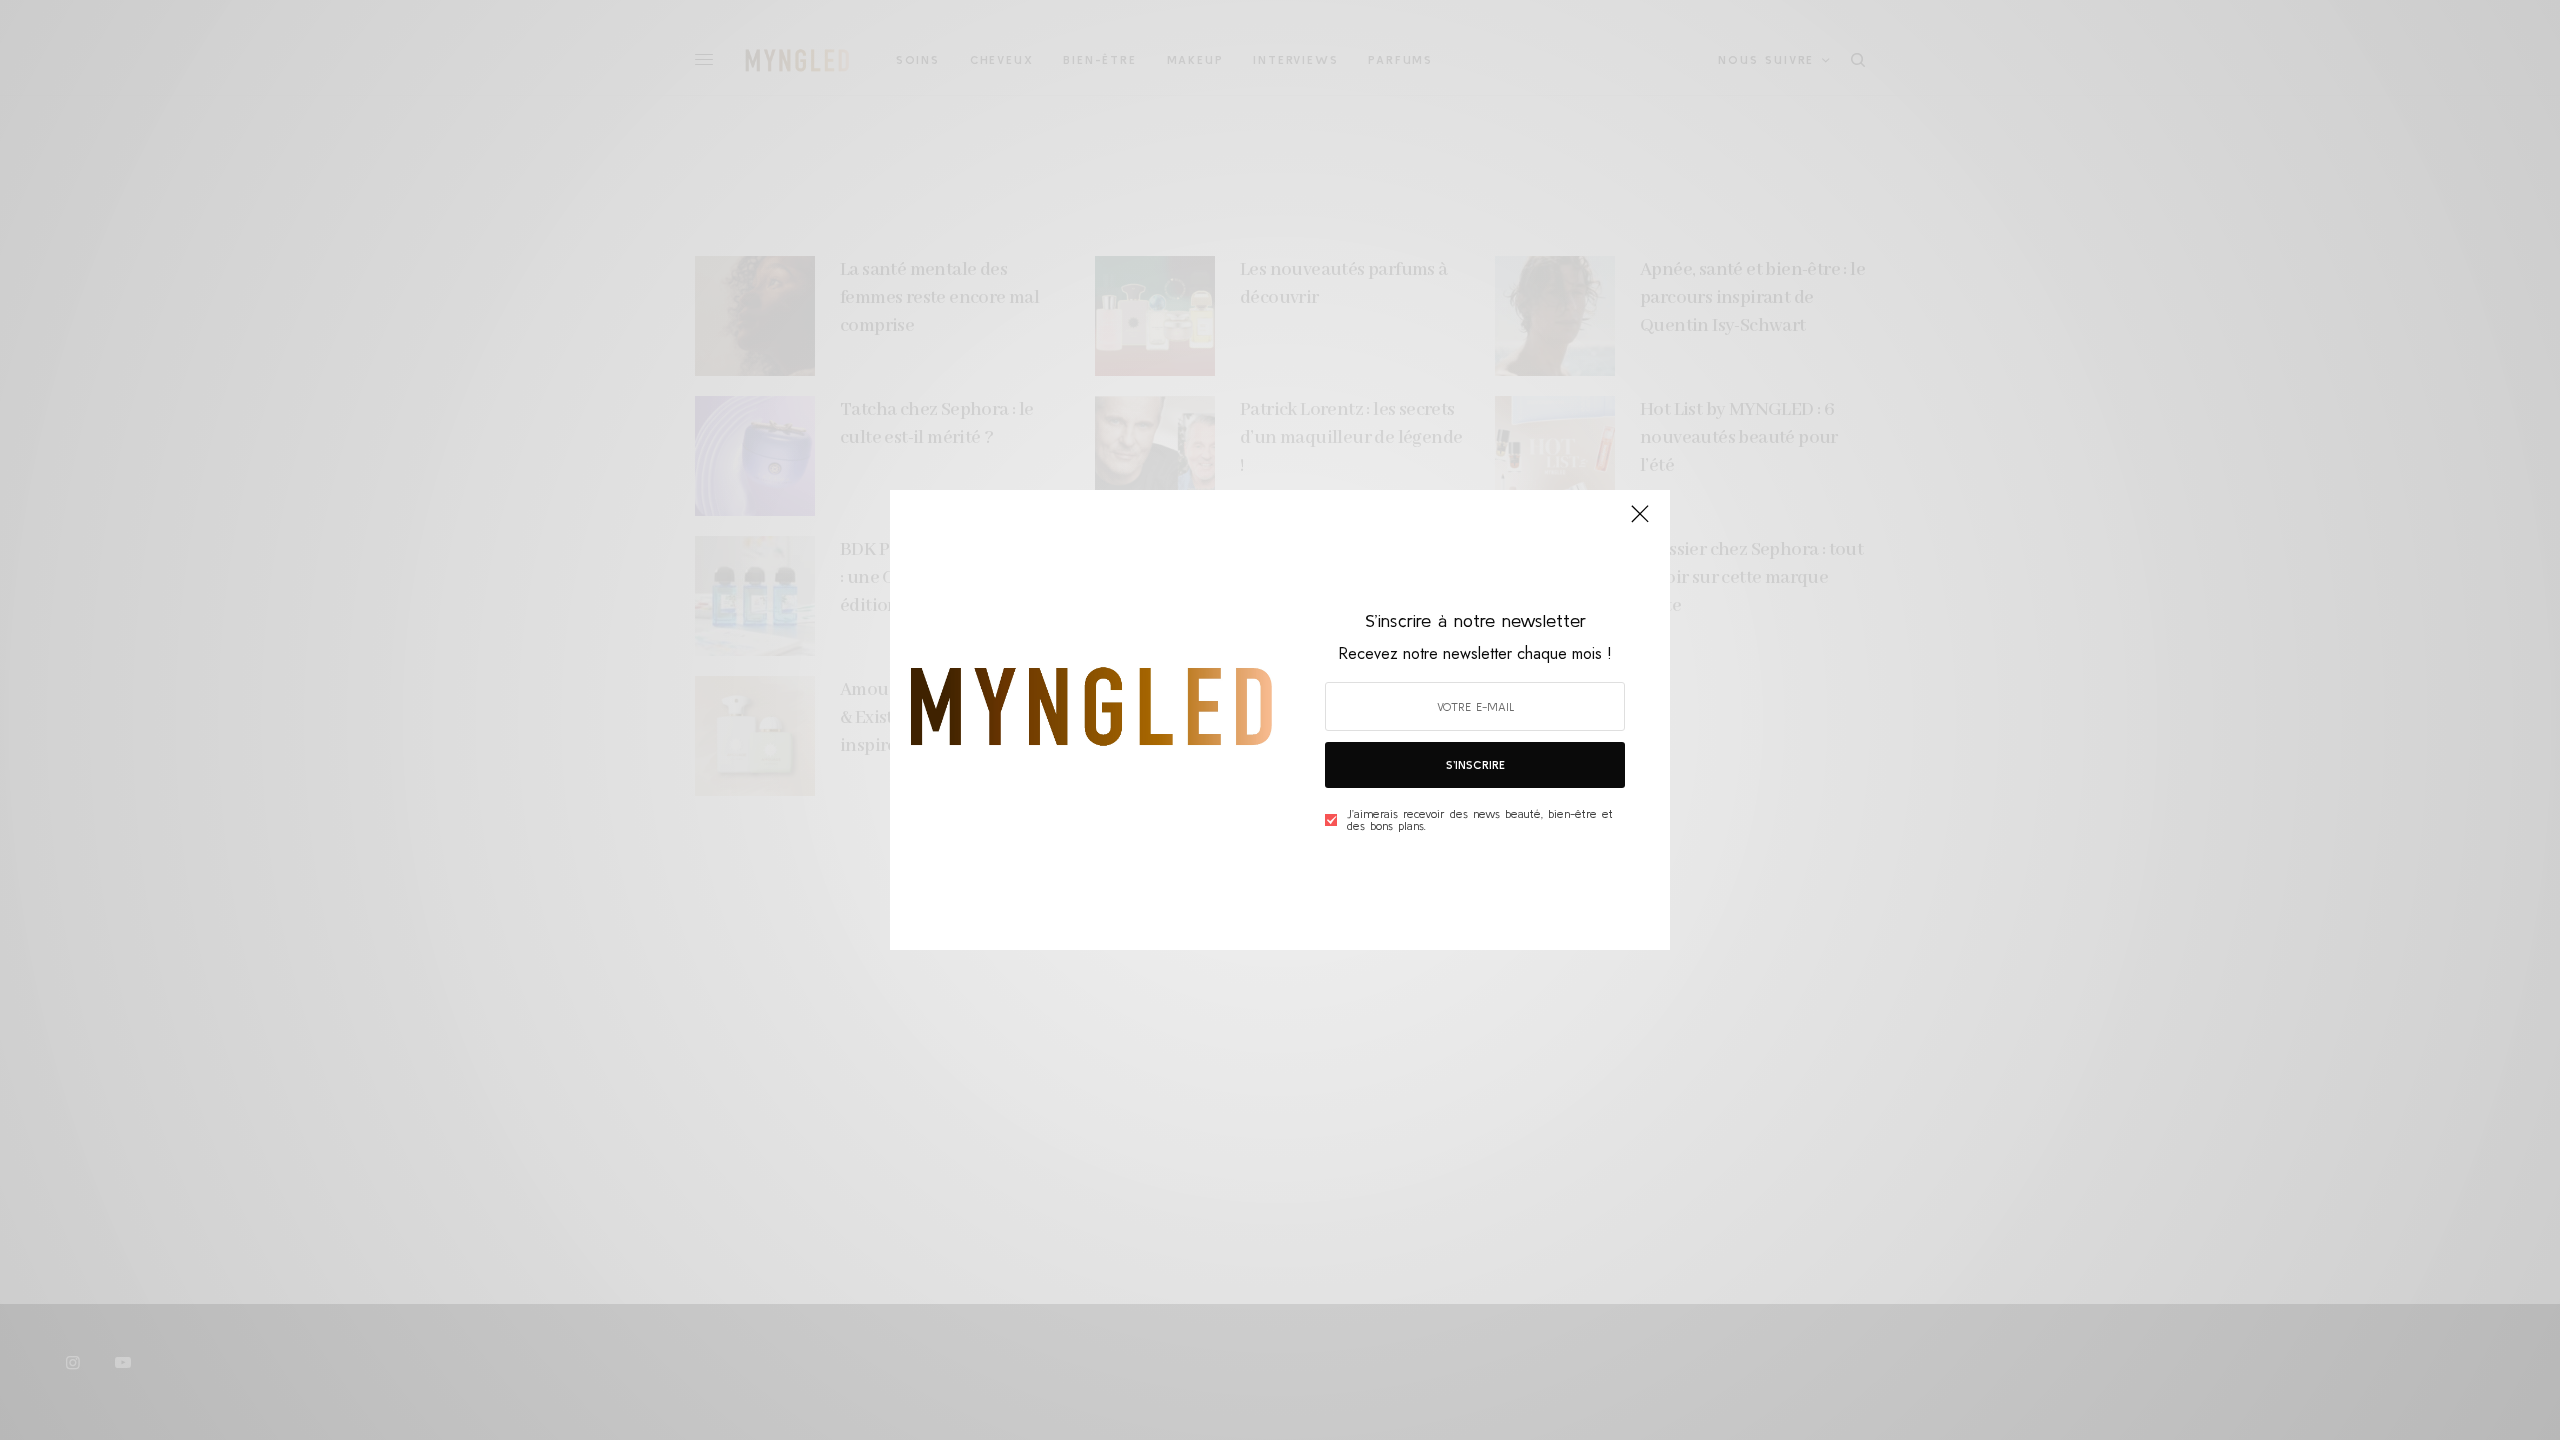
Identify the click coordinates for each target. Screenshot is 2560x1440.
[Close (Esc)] (1640, 522)
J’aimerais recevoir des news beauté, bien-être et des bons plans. (1480, 820)
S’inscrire (1475, 764)
